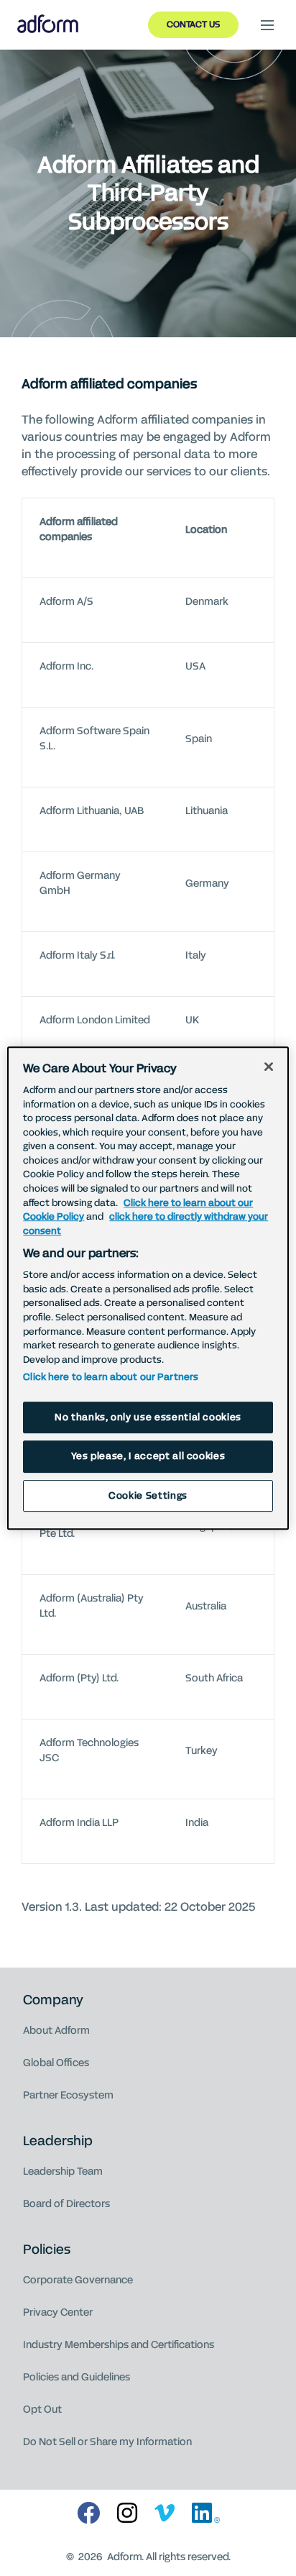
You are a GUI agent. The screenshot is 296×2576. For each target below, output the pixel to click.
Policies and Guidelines (77, 2377)
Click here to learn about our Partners (111, 1377)
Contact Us (193, 24)
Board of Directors (66, 2204)
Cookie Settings (148, 1496)
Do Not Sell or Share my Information (107, 2442)
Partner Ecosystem (68, 2095)
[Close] (269, 1067)
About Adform (56, 2031)
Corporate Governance (78, 2280)
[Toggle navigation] (267, 25)
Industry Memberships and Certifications (119, 2345)
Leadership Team (63, 2171)
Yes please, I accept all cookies (148, 1456)
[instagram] (127, 2514)
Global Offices (56, 2063)
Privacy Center (58, 2312)
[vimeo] (165, 2514)
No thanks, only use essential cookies (148, 1417)
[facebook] (88, 2514)
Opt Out (42, 2410)
